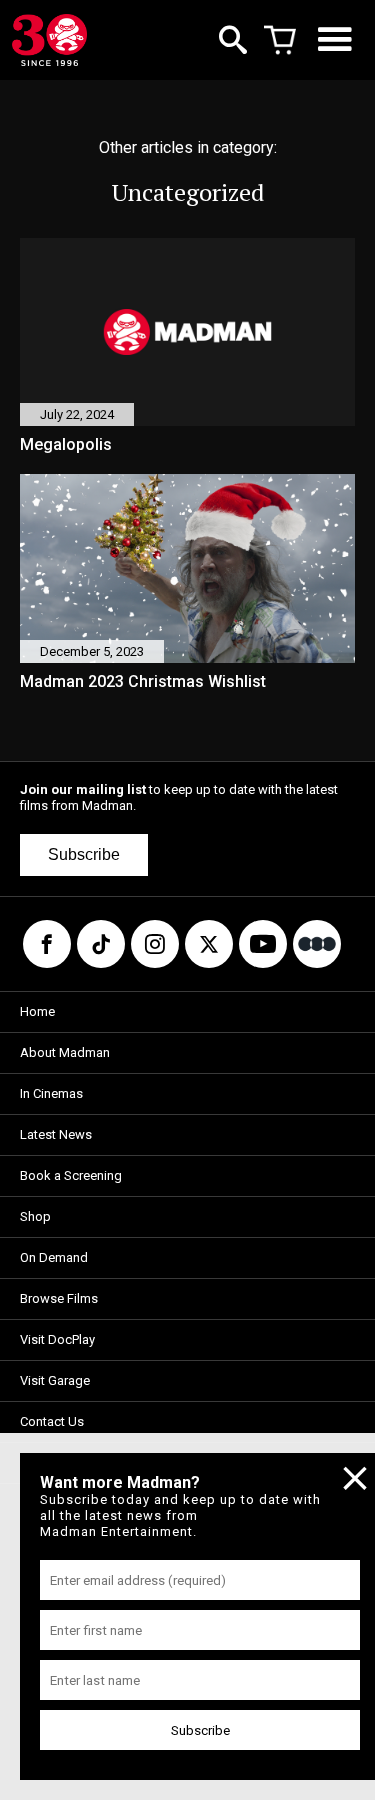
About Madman (65, 1052)
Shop (35, 1216)
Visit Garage (55, 1380)
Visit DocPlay (57, 1339)
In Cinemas (51, 1093)
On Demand (54, 1257)
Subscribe (84, 854)
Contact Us (52, 1421)
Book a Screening (71, 1175)
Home (37, 1011)
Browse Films (59, 1298)
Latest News (56, 1134)
